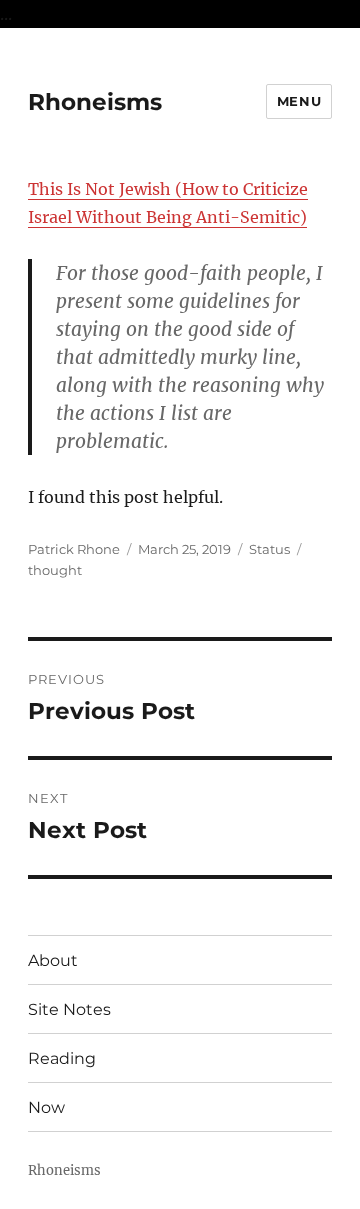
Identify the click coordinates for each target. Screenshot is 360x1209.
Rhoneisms (95, 102)
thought (55, 570)
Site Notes (69, 1009)
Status (269, 549)
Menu (299, 101)
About (53, 960)
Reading (62, 1058)
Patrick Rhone (74, 549)
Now (46, 1107)
